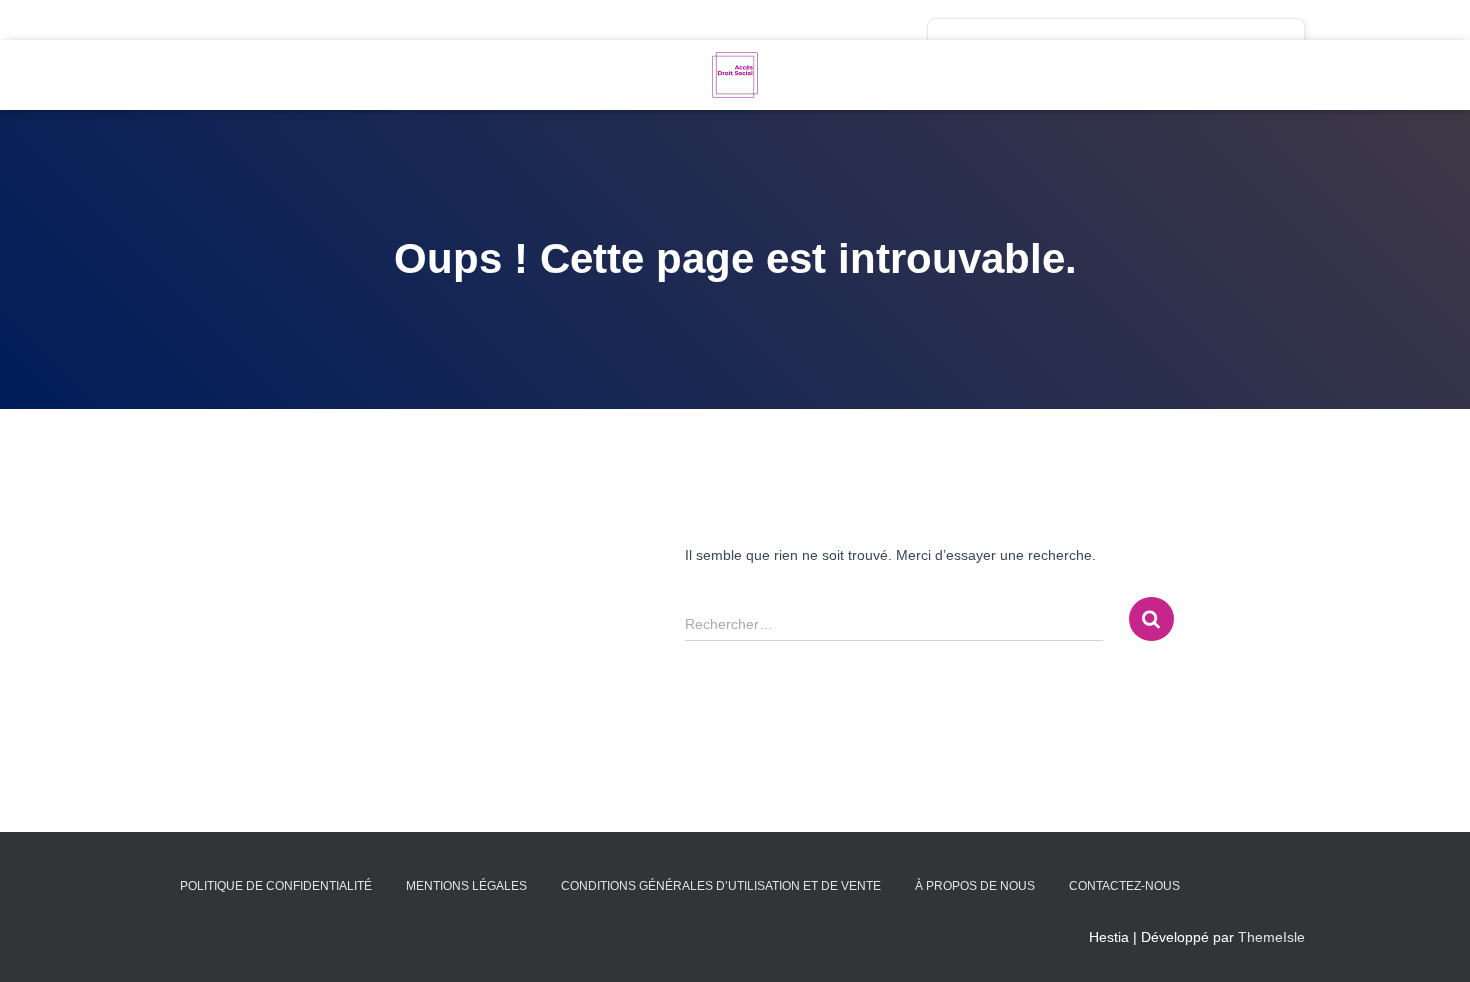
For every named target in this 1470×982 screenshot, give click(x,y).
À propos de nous (975, 886)
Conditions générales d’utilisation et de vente (721, 886)
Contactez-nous (1124, 886)
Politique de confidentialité (276, 886)
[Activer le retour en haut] (1430, 942)
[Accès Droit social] (735, 75)
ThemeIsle (1271, 937)
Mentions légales (466, 886)
